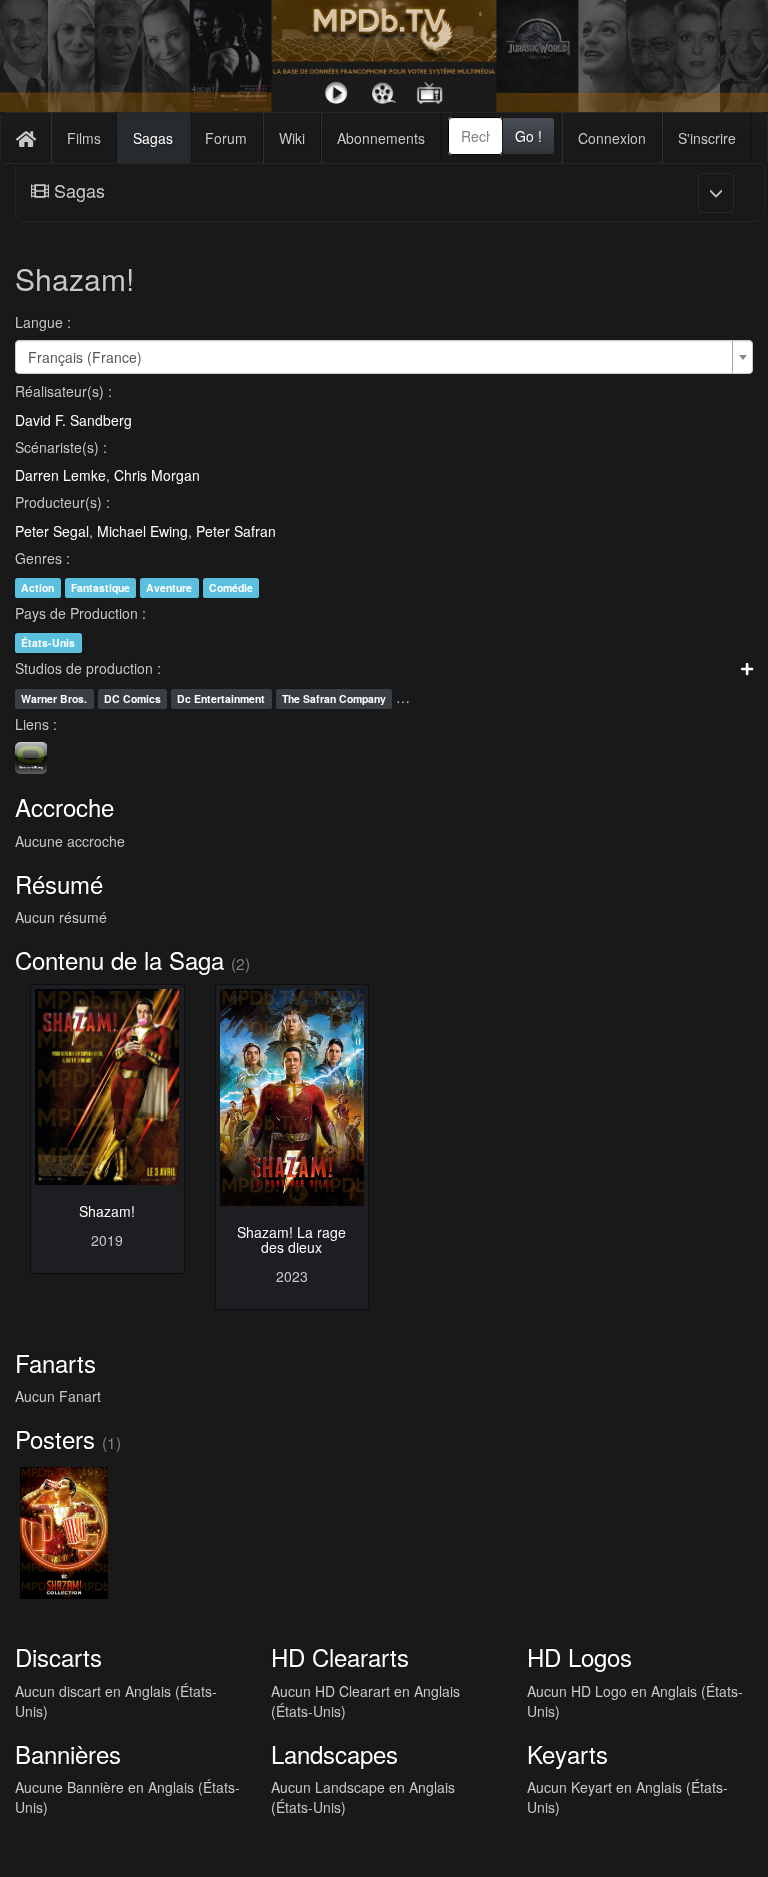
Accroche (64, 806)
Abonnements (381, 138)
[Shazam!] (107, 1087)
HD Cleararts (340, 1656)
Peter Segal (52, 531)
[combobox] (475, 136)
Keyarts (567, 1753)
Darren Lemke (60, 475)
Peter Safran (236, 531)
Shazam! (107, 1211)
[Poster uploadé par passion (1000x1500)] (64, 1533)
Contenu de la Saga (119, 959)
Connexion (612, 138)
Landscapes (334, 1753)
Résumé (59, 883)
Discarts (58, 1656)
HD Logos (579, 1656)
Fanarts (55, 1362)
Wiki (292, 138)
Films (84, 138)
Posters (55, 1438)
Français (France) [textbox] (85, 357)
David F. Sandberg (73, 420)
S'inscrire (707, 138)
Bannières (68, 1753)
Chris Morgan (157, 475)
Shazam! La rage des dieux (291, 1239)
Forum (226, 138)
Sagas (153, 138)
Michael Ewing (142, 531)
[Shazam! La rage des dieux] (292, 1097)
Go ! (528, 136)
